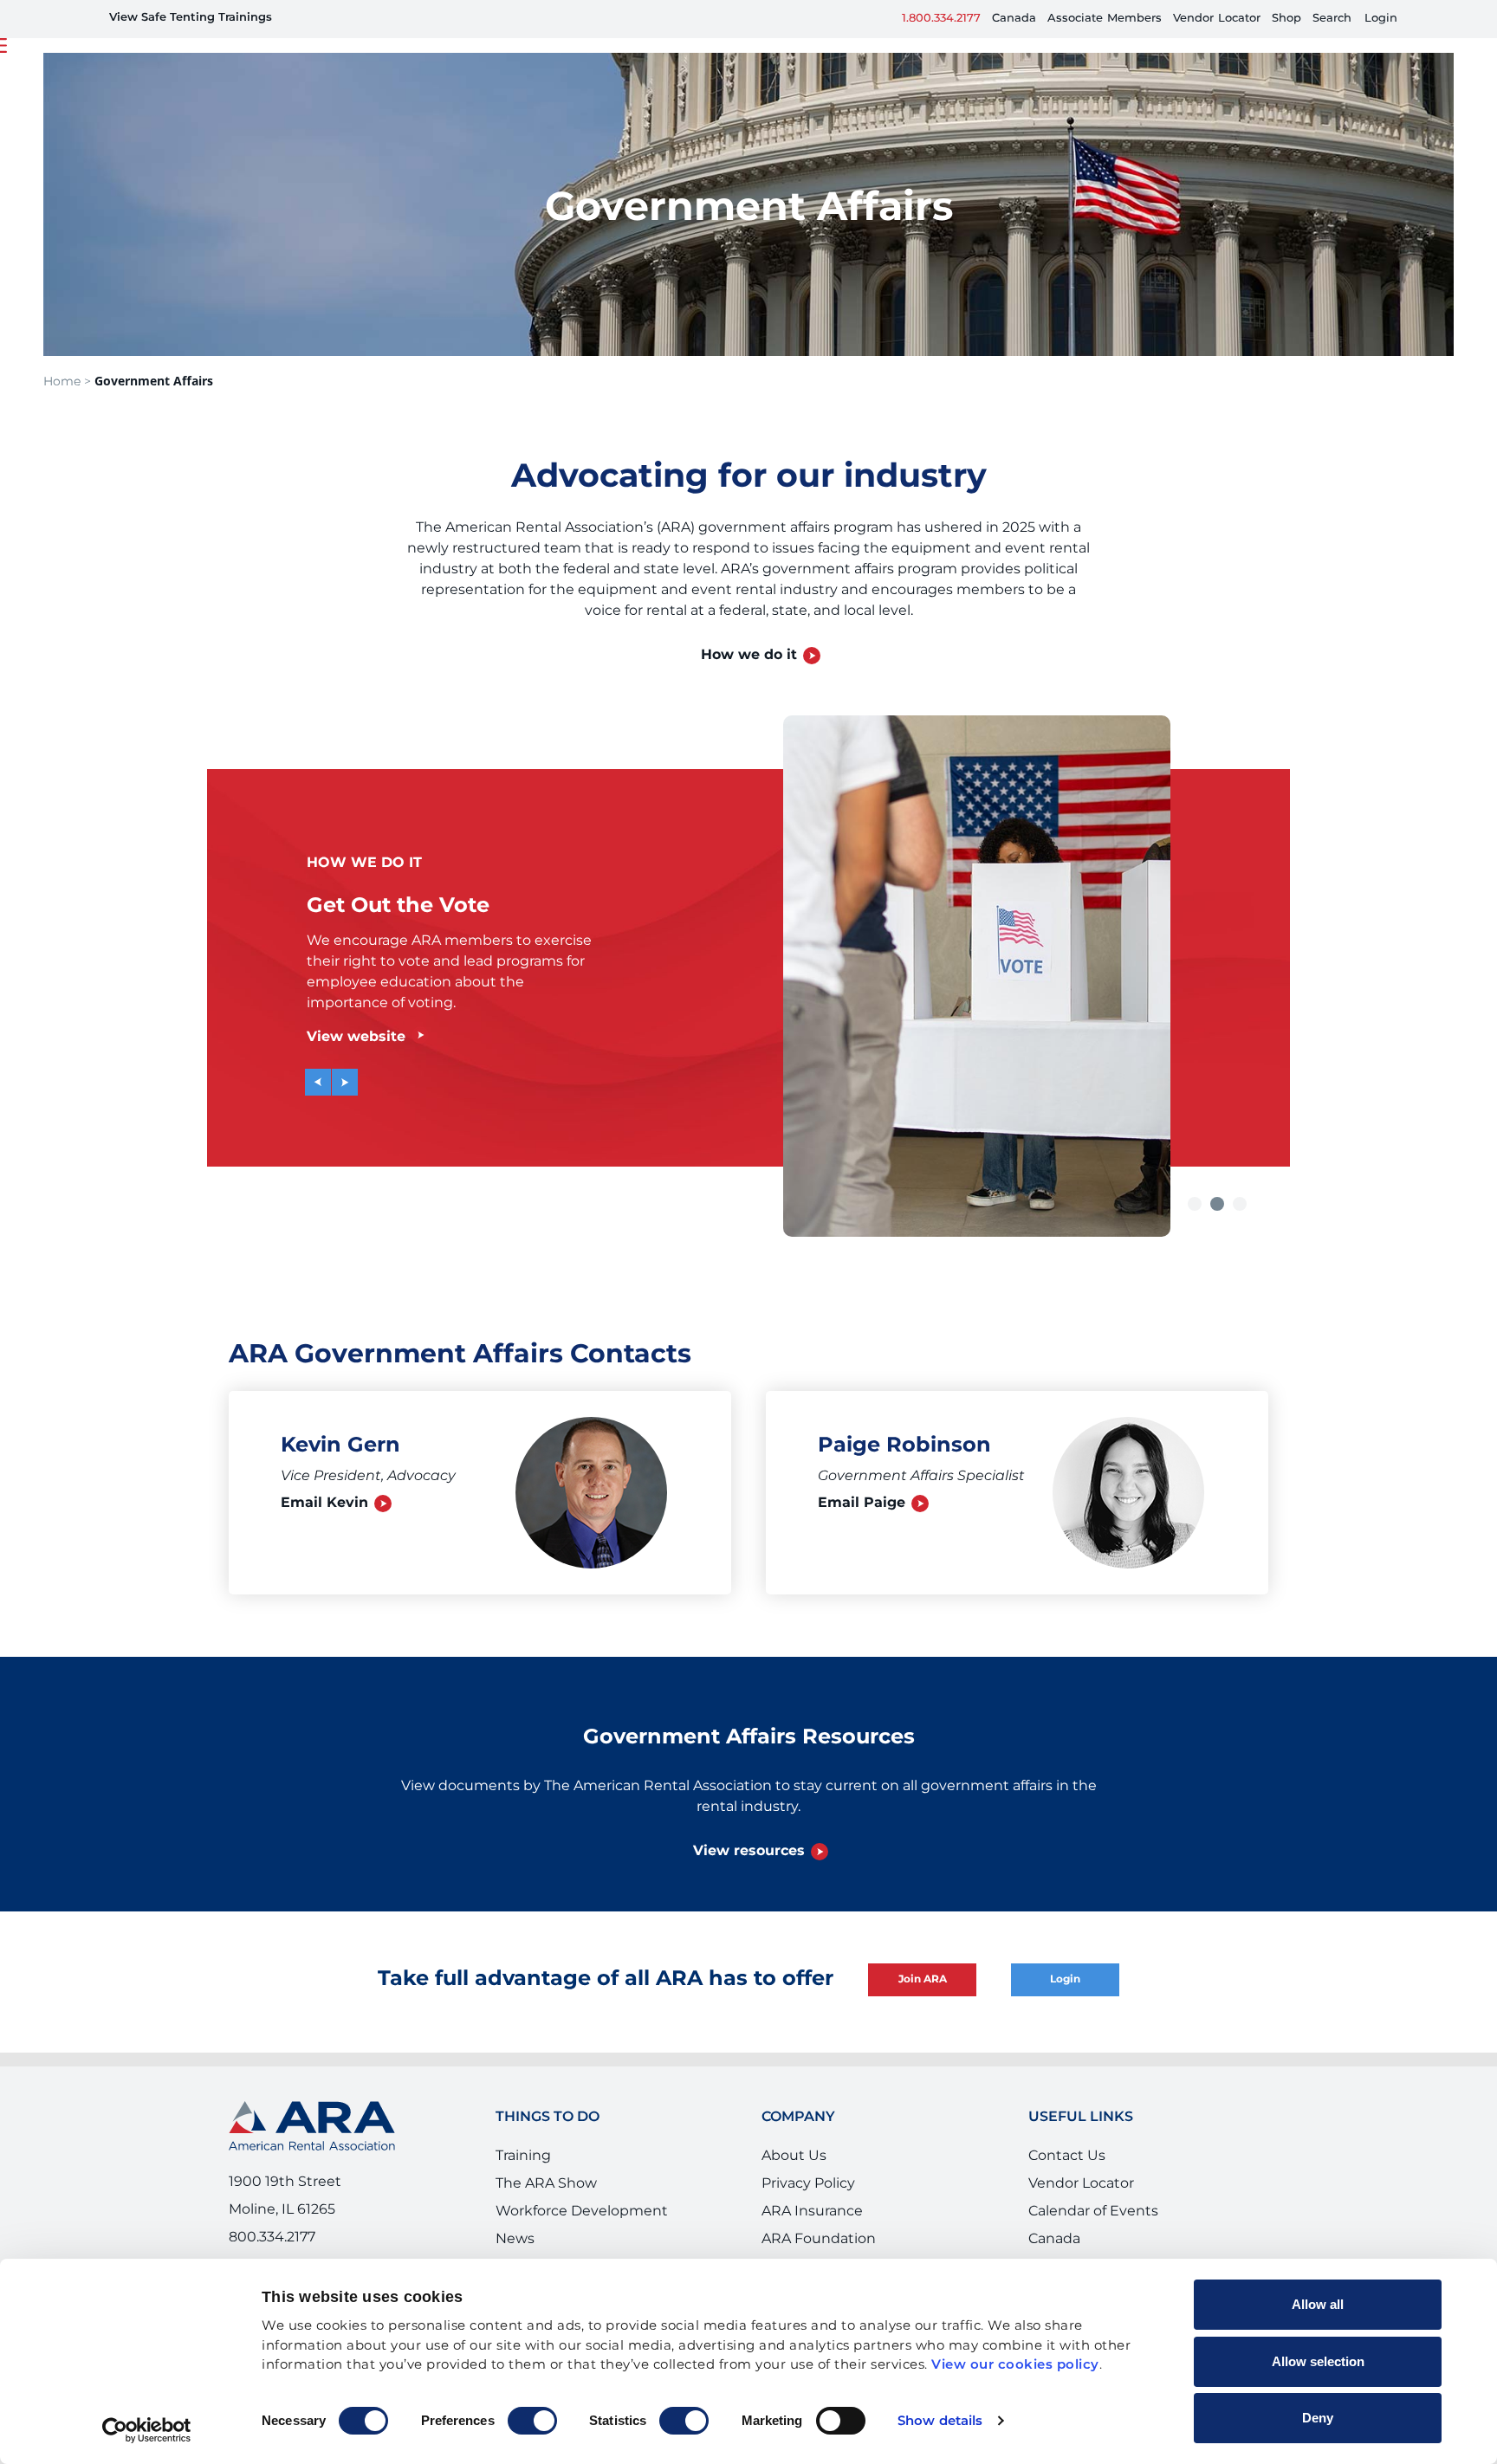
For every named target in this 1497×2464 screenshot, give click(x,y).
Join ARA (923, 1979)
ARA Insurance (812, 2211)
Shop (1286, 19)
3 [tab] (1241, 1204)
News (515, 2239)
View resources (749, 1851)
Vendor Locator (1081, 2183)
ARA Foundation (819, 2239)
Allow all (1318, 2304)
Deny (1318, 2418)
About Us (794, 2156)
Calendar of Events (1093, 2211)
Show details (940, 2421)
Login (1381, 19)
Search (1332, 19)
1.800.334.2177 (941, 19)
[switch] (532, 2421)
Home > (67, 382)
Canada (1014, 19)
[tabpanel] (748, 950)
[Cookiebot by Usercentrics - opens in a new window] (147, 2430)
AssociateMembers (1105, 19)
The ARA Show (546, 2183)
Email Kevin (324, 1503)
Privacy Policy (808, 2183)
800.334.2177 (272, 2237)
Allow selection (1318, 2361)
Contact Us (1067, 2156)
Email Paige (862, 1503)
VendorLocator (1217, 19)
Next (334, 1069)
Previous (326, 1076)
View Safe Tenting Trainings (191, 18)
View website (356, 1037)
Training (523, 2156)
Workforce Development (582, 2211)
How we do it (749, 655)
